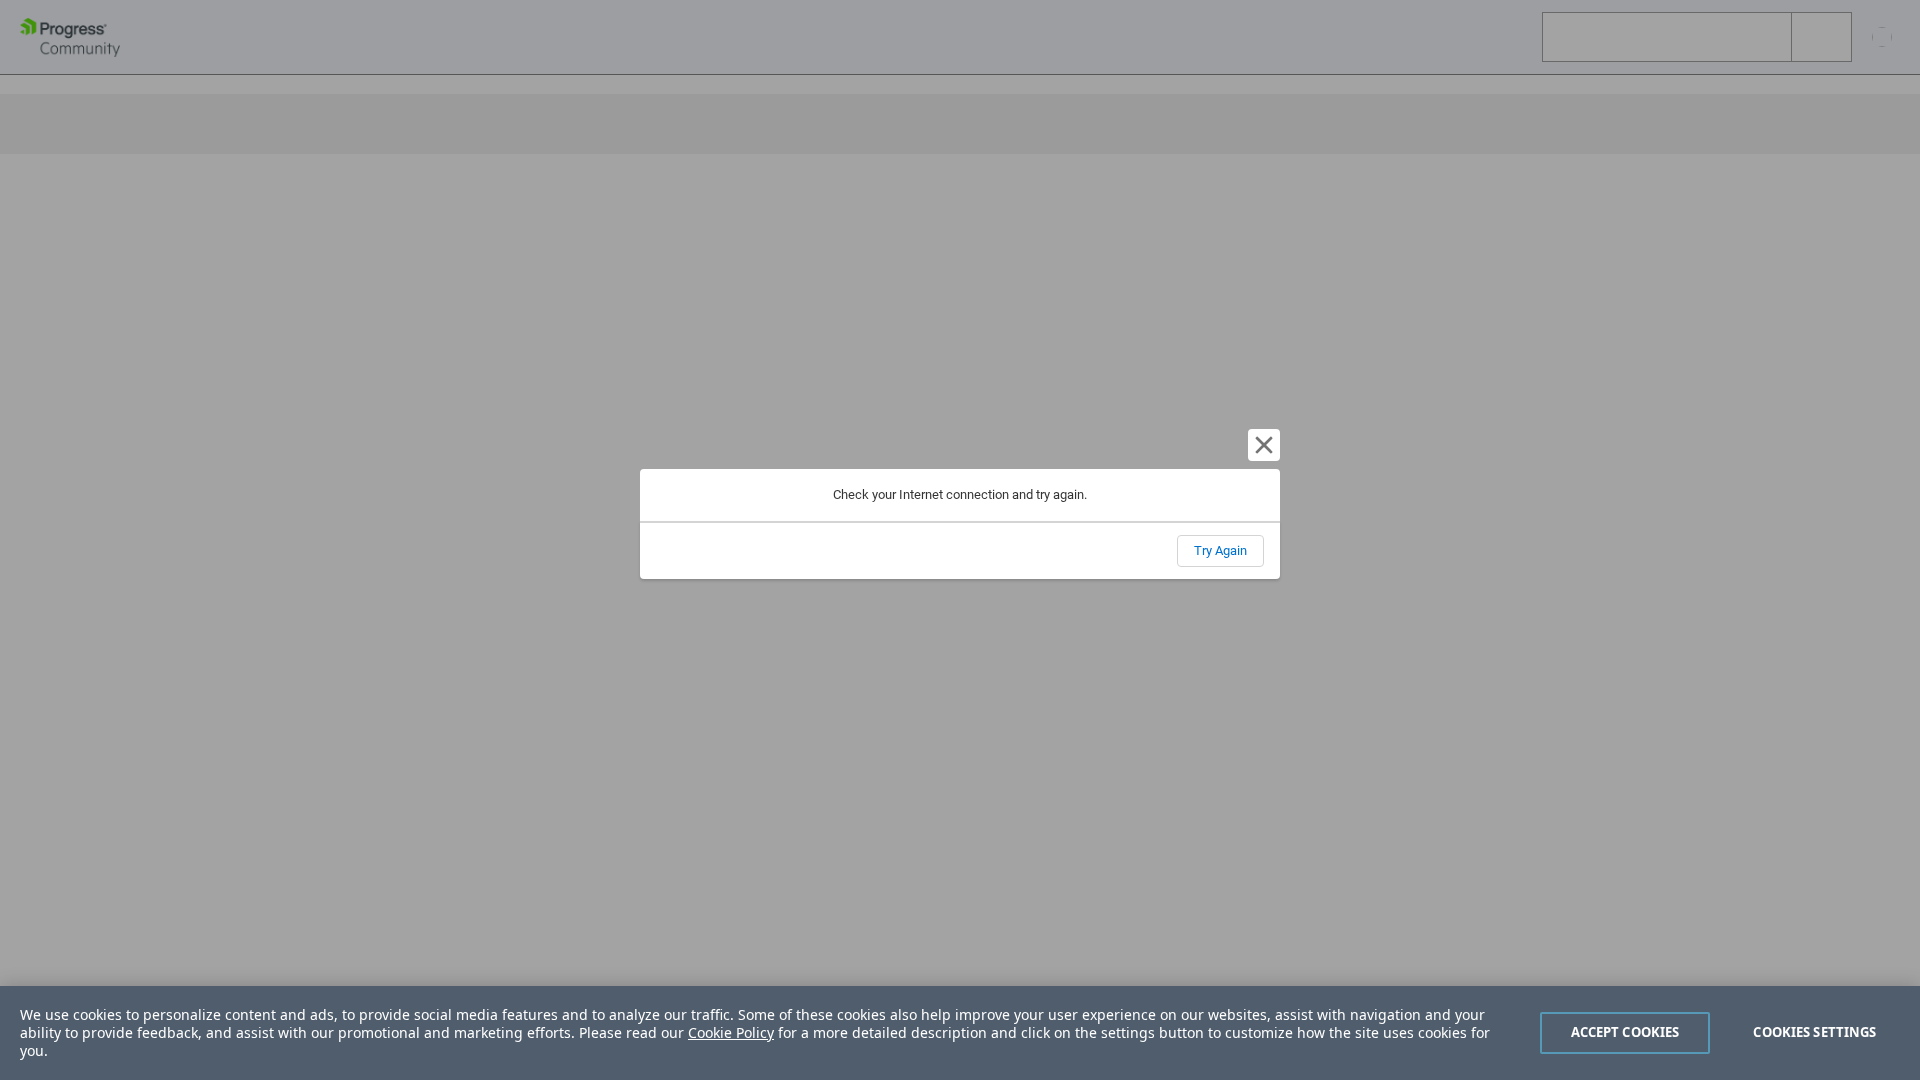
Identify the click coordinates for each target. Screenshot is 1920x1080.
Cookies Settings (1814, 1032)
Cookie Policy (731, 1032)
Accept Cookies (1625, 1032)
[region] (960, 1033)
